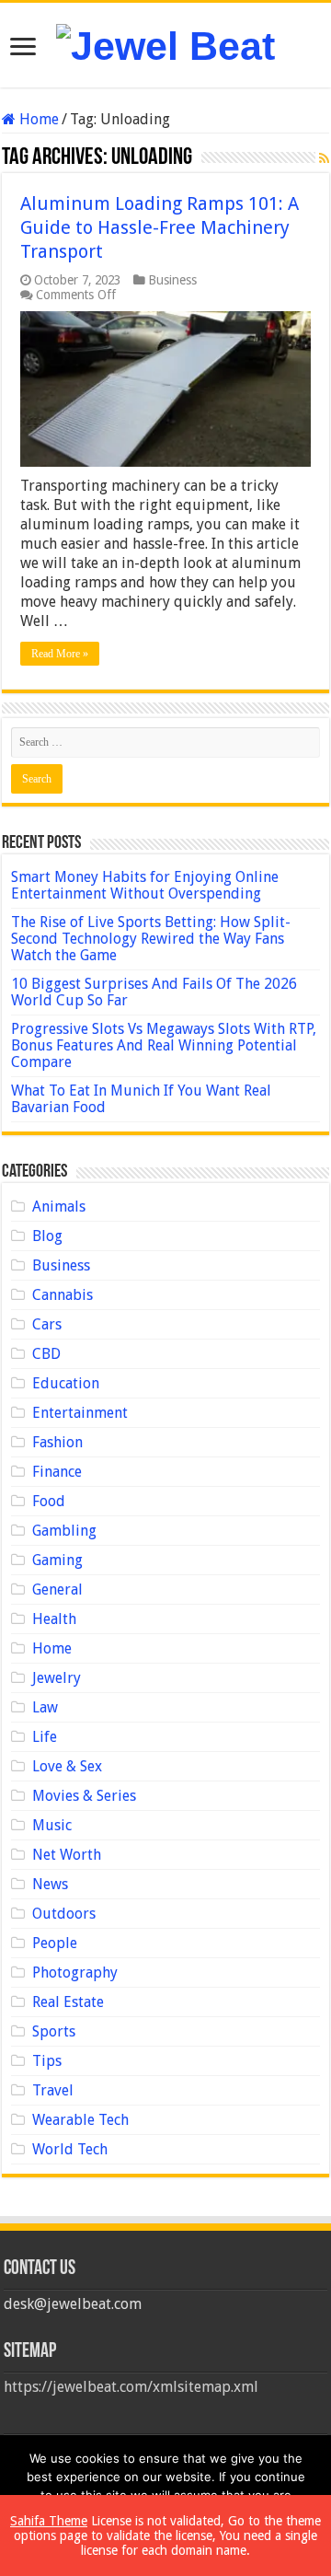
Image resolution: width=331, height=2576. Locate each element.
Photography (75, 1973)
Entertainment (80, 1413)
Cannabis (63, 1295)
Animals (59, 1207)
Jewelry (57, 1678)
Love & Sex (67, 1766)
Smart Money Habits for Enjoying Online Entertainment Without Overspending (145, 885)
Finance (57, 1472)
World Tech (70, 2149)
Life (45, 1737)
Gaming (57, 1560)
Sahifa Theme (49, 2521)
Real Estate (68, 2002)
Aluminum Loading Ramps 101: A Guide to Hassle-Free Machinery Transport (160, 227)
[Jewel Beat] (165, 43)
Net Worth (67, 1855)
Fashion (57, 1442)
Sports (54, 2031)
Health (54, 1619)
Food (49, 1501)
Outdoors (64, 1914)
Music (52, 1825)
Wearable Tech (80, 2120)
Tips (47, 2061)
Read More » (60, 654)
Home (37, 119)
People (55, 1943)
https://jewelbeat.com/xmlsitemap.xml (131, 2387)
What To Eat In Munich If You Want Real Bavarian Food (141, 1099)
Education (66, 1383)
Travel (53, 2090)
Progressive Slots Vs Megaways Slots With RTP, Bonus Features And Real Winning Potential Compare (164, 1045)
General (57, 1590)
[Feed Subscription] (324, 158)
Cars (47, 1324)
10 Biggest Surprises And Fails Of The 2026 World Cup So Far (154, 992)
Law (45, 1707)
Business (172, 280)
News (50, 1884)
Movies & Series (84, 1796)
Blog (47, 1236)
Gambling (64, 1531)
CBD (46, 1354)
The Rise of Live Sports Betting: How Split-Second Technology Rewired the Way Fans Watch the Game (151, 939)
